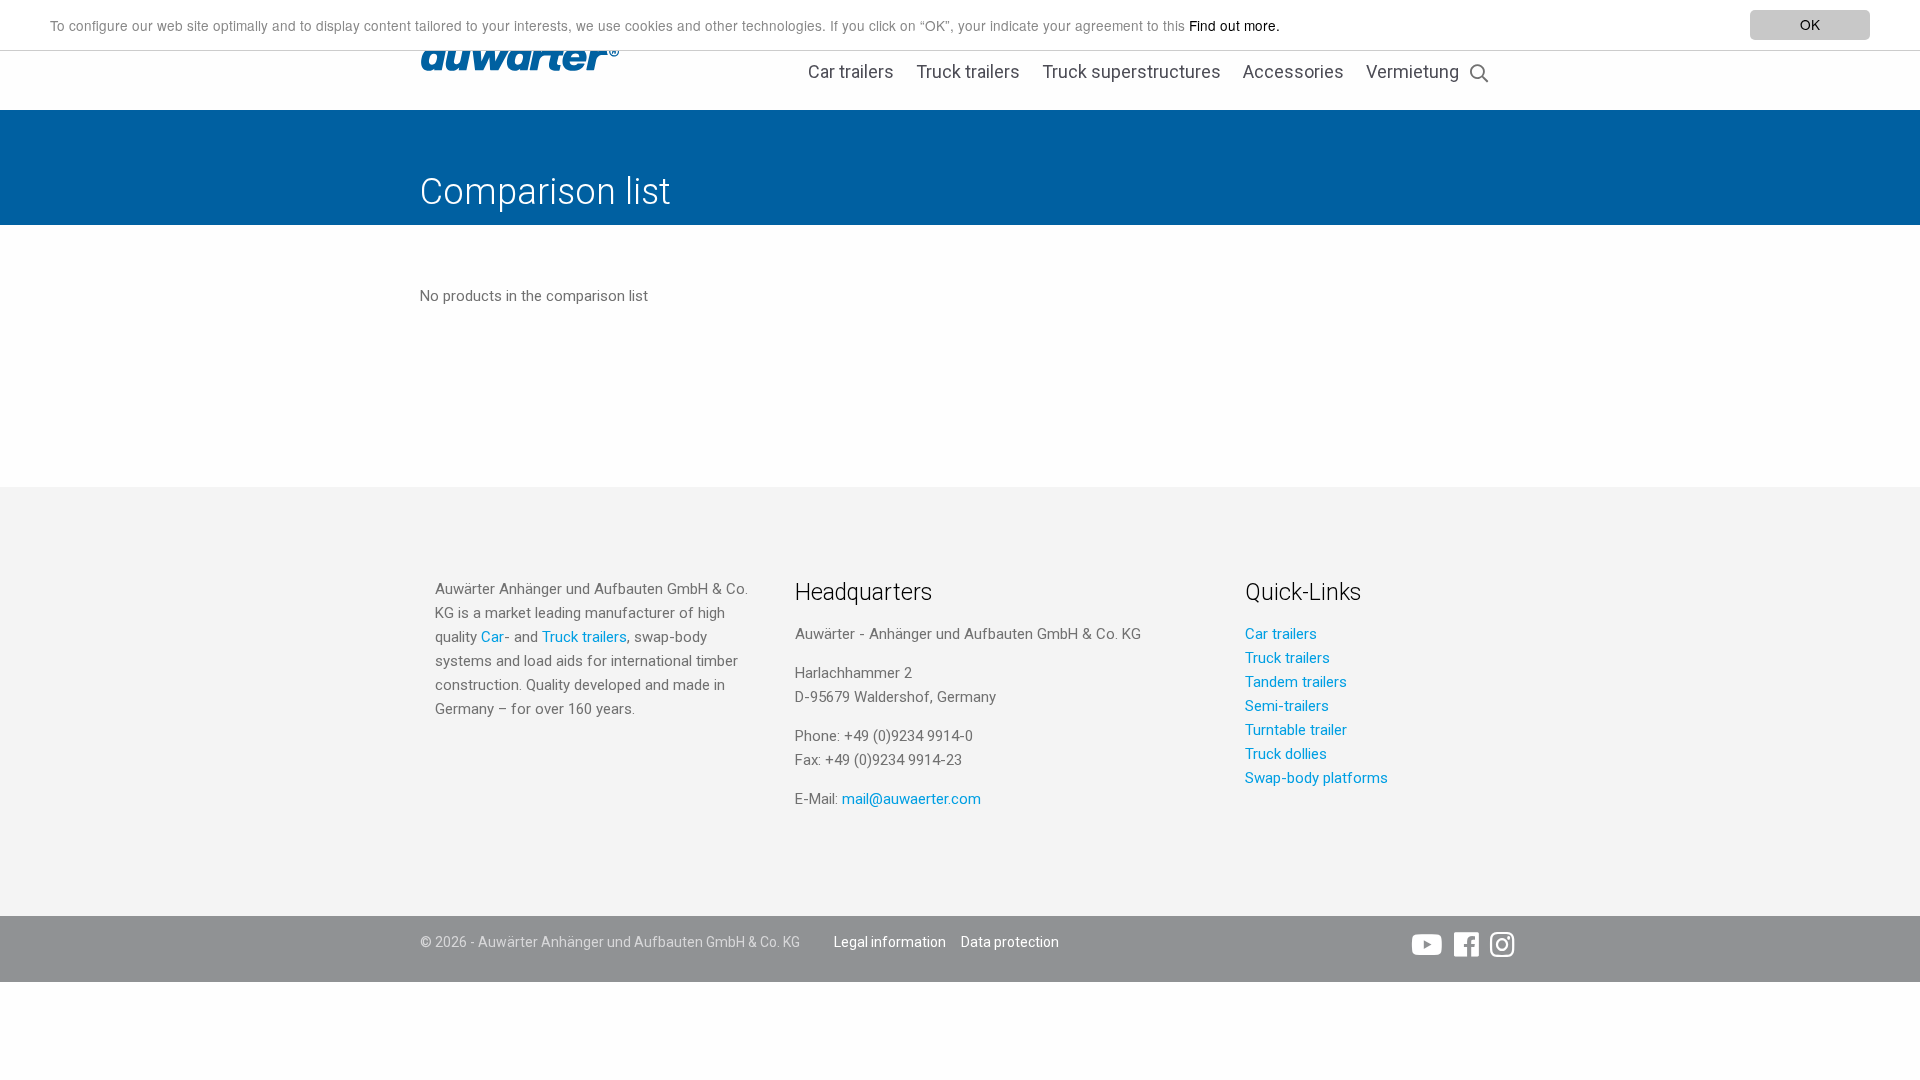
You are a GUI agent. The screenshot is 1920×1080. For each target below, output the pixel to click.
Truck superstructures (1131, 71)
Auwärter (520, 55)
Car (492, 637)
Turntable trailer (1296, 730)
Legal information (890, 942)
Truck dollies (1286, 754)
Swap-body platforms (1316, 778)
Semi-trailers (1287, 706)
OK (1810, 24)
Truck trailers (968, 71)
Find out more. (1234, 25)
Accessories (1293, 71)
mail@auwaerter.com (911, 799)
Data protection (1010, 942)
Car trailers (851, 71)
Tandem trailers (1296, 682)
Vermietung (1412, 71)
